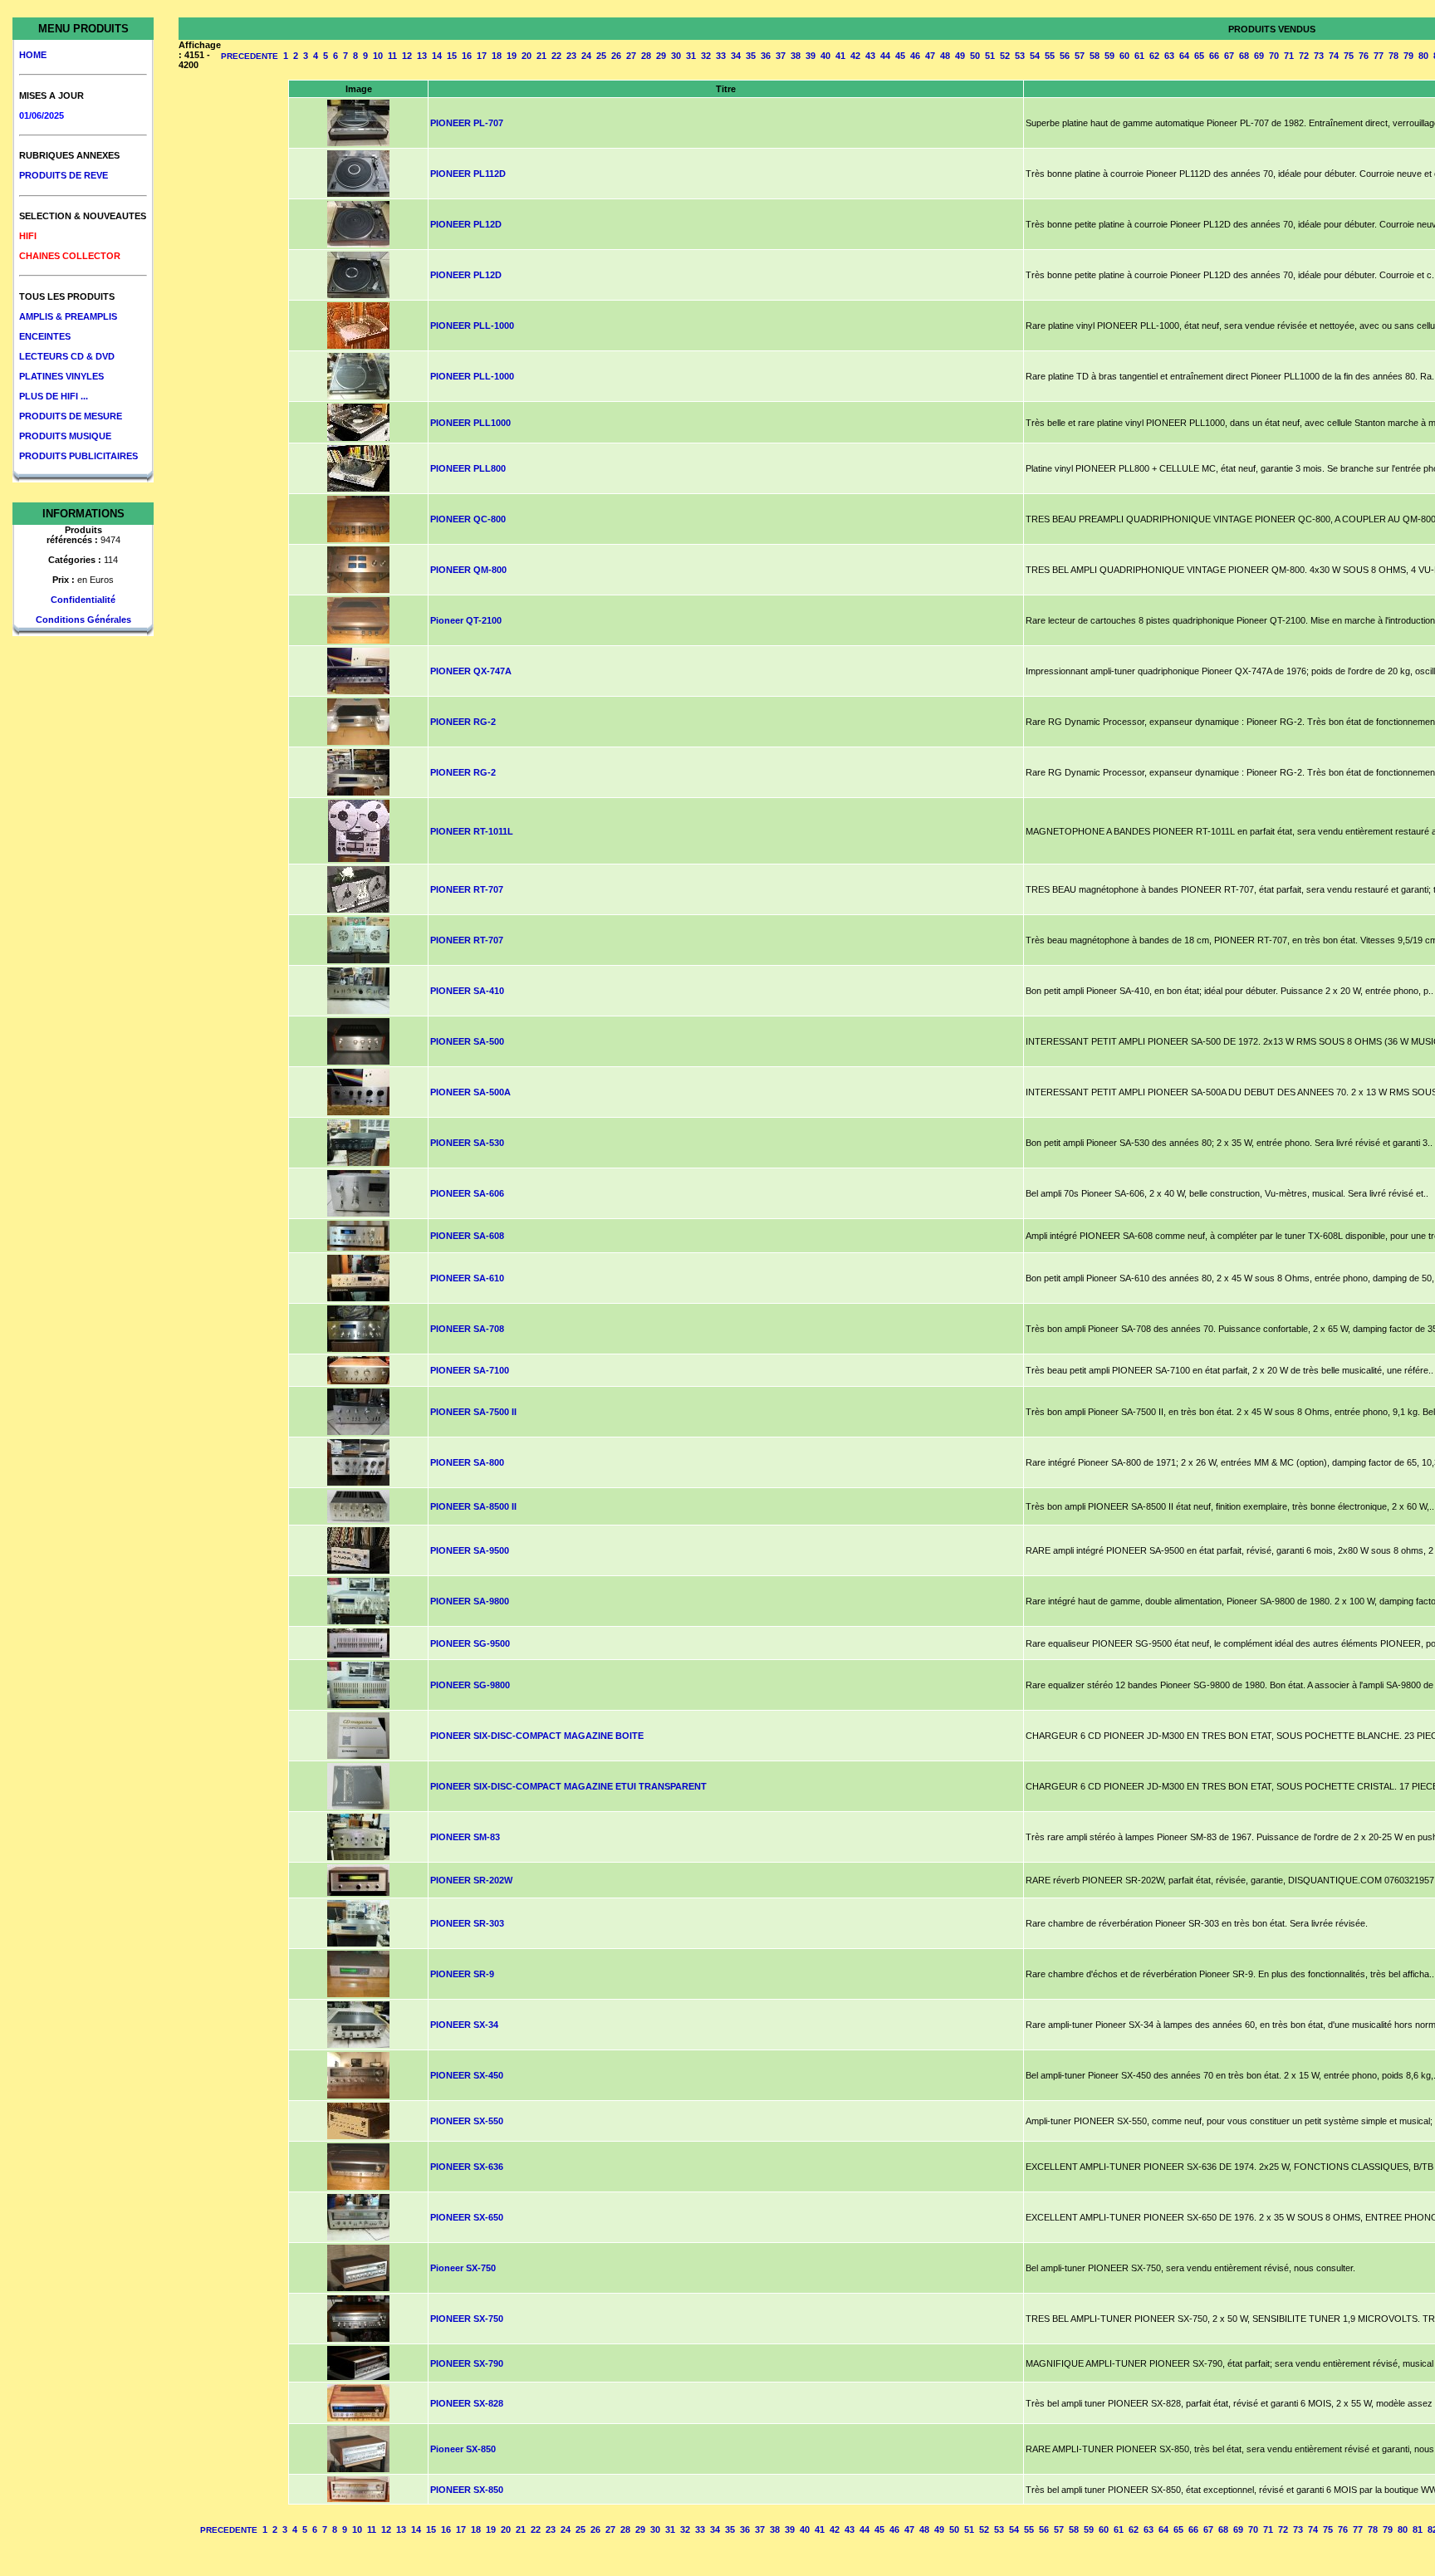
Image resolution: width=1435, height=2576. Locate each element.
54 (1035, 56)
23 (571, 56)
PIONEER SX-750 (467, 2319)
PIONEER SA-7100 (470, 1370)
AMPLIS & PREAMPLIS (68, 316)
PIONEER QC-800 (468, 519)
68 (1244, 56)
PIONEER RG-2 (463, 722)
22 (556, 56)
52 (1005, 56)
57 (1080, 56)
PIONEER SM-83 (465, 1837)
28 (646, 56)
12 (407, 56)
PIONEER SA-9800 (470, 1601)
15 (452, 56)
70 (1274, 56)
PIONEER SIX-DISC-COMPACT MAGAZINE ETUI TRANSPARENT (568, 1786)
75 (1349, 56)
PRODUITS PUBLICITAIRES (78, 456)
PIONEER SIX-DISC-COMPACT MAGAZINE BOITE (537, 1736)
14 (437, 56)
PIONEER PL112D (468, 174)
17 (482, 56)
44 (885, 56)
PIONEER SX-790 (467, 2363)
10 (378, 56)
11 (392, 56)
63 (1169, 56)
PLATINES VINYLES (61, 376)
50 (975, 56)
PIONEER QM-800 (468, 570)
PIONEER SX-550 (467, 2121)
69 (1259, 56)
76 (1364, 56)
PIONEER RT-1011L (472, 831)
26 (616, 56)
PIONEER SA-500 (467, 1041)
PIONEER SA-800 (467, 1462)
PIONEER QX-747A (471, 671)
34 (736, 56)
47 (930, 56)
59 (1109, 56)
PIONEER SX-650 (467, 2217)
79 (1408, 56)
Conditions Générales (83, 620)
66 (1214, 56)
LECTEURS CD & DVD (67, 356)
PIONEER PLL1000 (470, 423)
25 (601, 56)
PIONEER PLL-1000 (472, 326)
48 (945, 56)
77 (1379, 56)
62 (1154, 56)
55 (1050, 56)
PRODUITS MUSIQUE (65, 436)
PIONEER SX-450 (467, 2075)
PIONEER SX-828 (467, 2403)
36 (766, 56)
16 (467, 56)
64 (1184, 56)
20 (526, 56)
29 (661, 56)
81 (1418, 2529)
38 (796, 56)
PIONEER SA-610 (467, 1278)
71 (1289, 56)
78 (1393, 56)
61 (1139, 56)
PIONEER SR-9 (462, 1974)
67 (1229, 56)
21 (541, 56)
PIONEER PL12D (466, 224)
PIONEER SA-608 (467, 1236)
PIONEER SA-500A (470, 1092)
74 (1334, 56)
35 (751, 56)
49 (960, 56)
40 (825, 56)
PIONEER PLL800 (468, 468)
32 (706, 56)
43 (870, 56)
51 (990, 56)
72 (1304, 56)
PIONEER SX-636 (467, 2167)
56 (1065, 56)
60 (1124, 56)
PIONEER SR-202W (471, 1880)
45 (900, 56)
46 (915, 56)
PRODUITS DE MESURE (71, 416)
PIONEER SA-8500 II (473, 1506)
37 (781, 56)
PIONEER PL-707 (467, 123)
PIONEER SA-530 (467, 1143)
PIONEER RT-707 (467, 889)
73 (1319, 56)
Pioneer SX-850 (463, 2449)
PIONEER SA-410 (467, 991)
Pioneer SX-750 (463, 2268)
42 (855, 56)
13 (422, 56)
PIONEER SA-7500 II (473, 1412)
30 (676, 56)
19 (512, 56)
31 (691, 56)
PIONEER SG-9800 (470, 1685)
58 (1095, 56)
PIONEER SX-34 (464, 2025)
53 (1020, 56)
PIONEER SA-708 (467, 1329)
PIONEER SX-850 (467, 2490)
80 (1423, 56)
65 (1199, 56)
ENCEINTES (45, 336)
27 (631, 56)
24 (586, 56)
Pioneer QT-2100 (466, 620)
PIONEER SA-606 (467, 1193)
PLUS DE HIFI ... (54, 396)
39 (811, 56)
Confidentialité (83, 600)
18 (497, 56)
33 (721, 56)
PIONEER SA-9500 (470, 1550)
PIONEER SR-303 (467, 1923)
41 (840, 56)
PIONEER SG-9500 (470, 1643)
